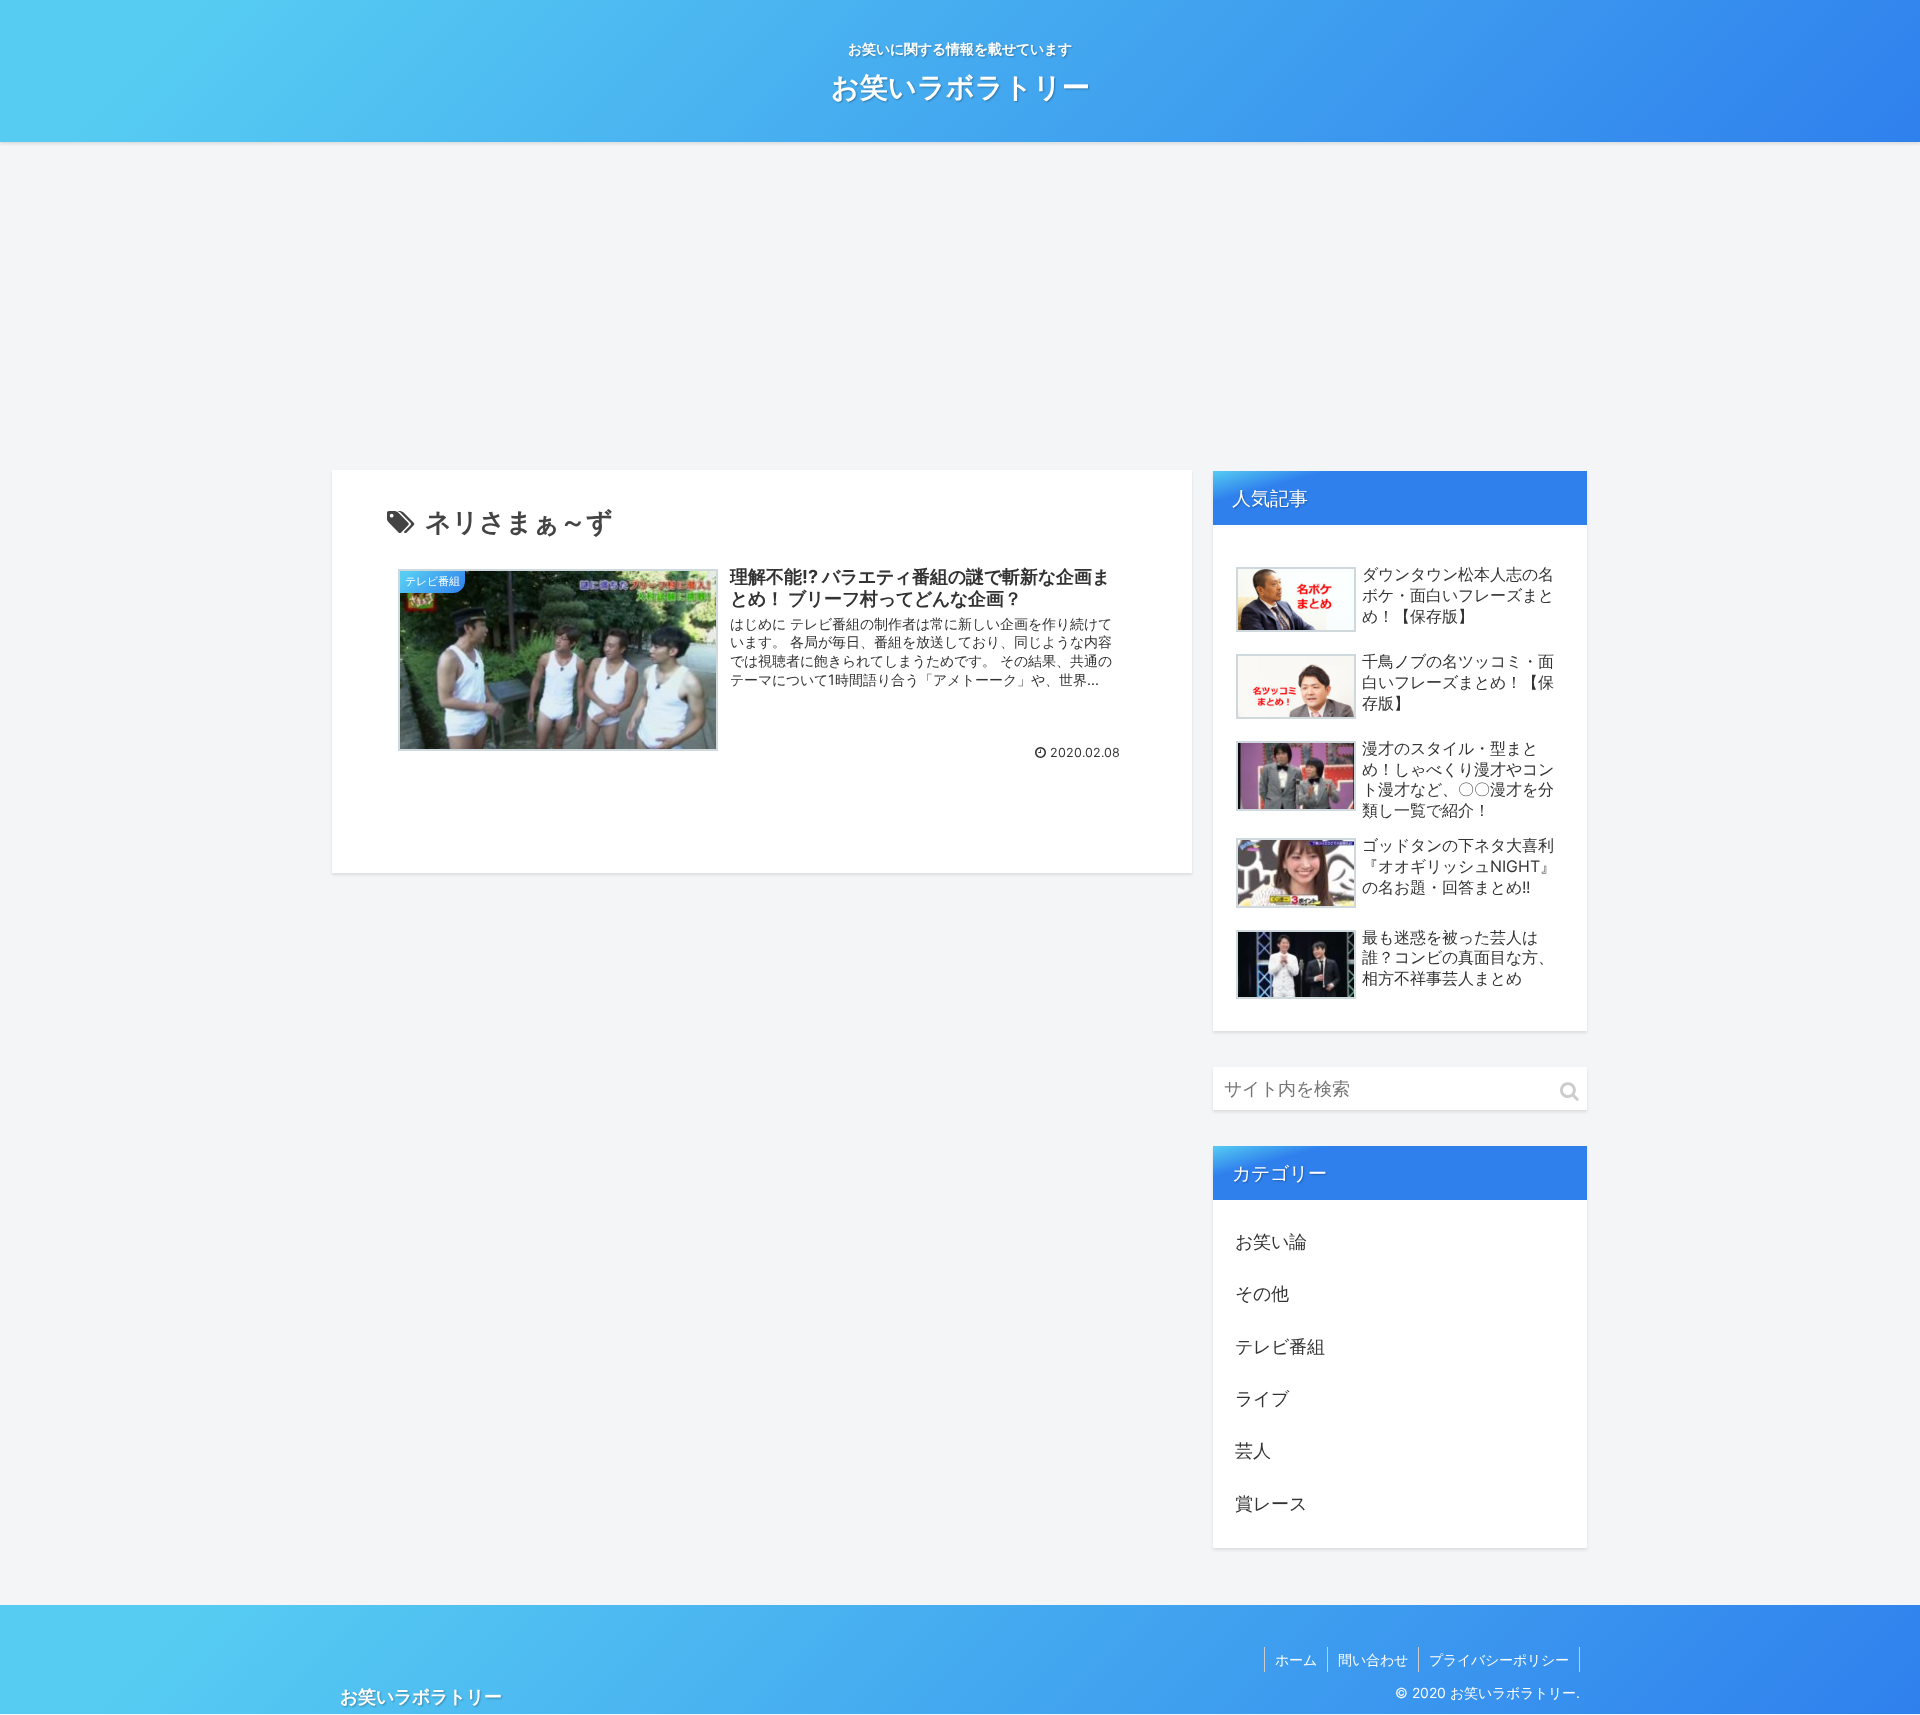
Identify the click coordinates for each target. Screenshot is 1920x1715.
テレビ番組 (1280, 1346)
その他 (1262, 1293)
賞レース (1271, 1503)
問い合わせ (1373, 1659)
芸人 (1253, 1450)
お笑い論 (1271, 1241)
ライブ (1262, 1398)
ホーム (1296, 1659)
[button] (1569, 1091)
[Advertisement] (960, 306)
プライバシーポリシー (1499, 1659)
